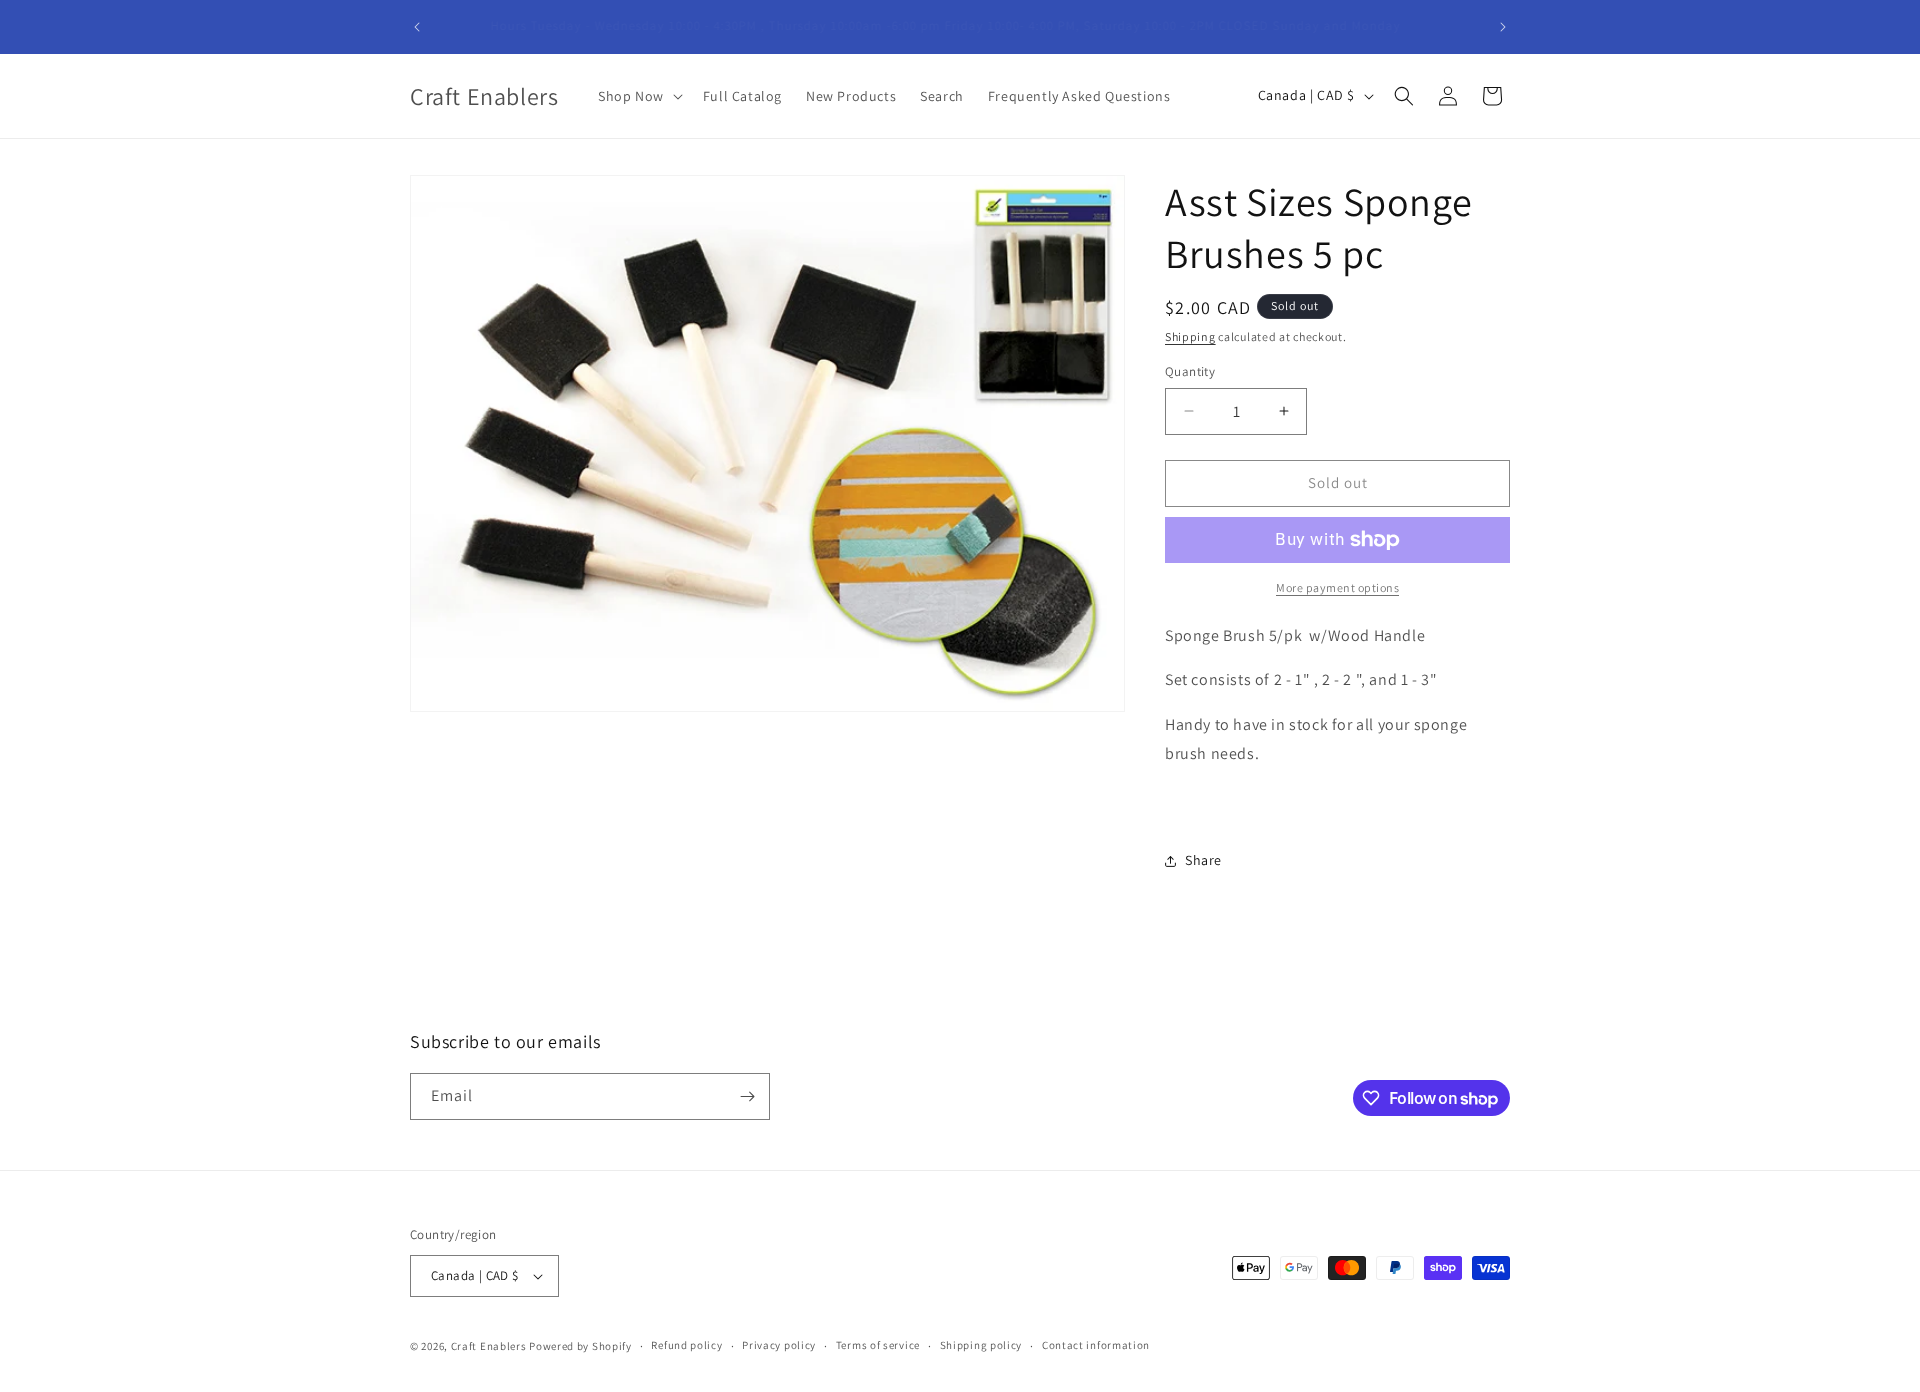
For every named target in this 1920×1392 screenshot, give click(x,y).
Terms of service (878, 1345)
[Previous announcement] (417, 27)
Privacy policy (779, 1345)
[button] (638, 96)
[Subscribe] (747, 1096)
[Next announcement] (1503, 27)
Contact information (1096, 1345)
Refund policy (686, 1345)
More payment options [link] (1337, 587)
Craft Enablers (489, 1346)
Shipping (1190, 336)
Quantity (1190, 371)
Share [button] (1203, 860)
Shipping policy (981, 1345)
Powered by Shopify (580, 1346)
